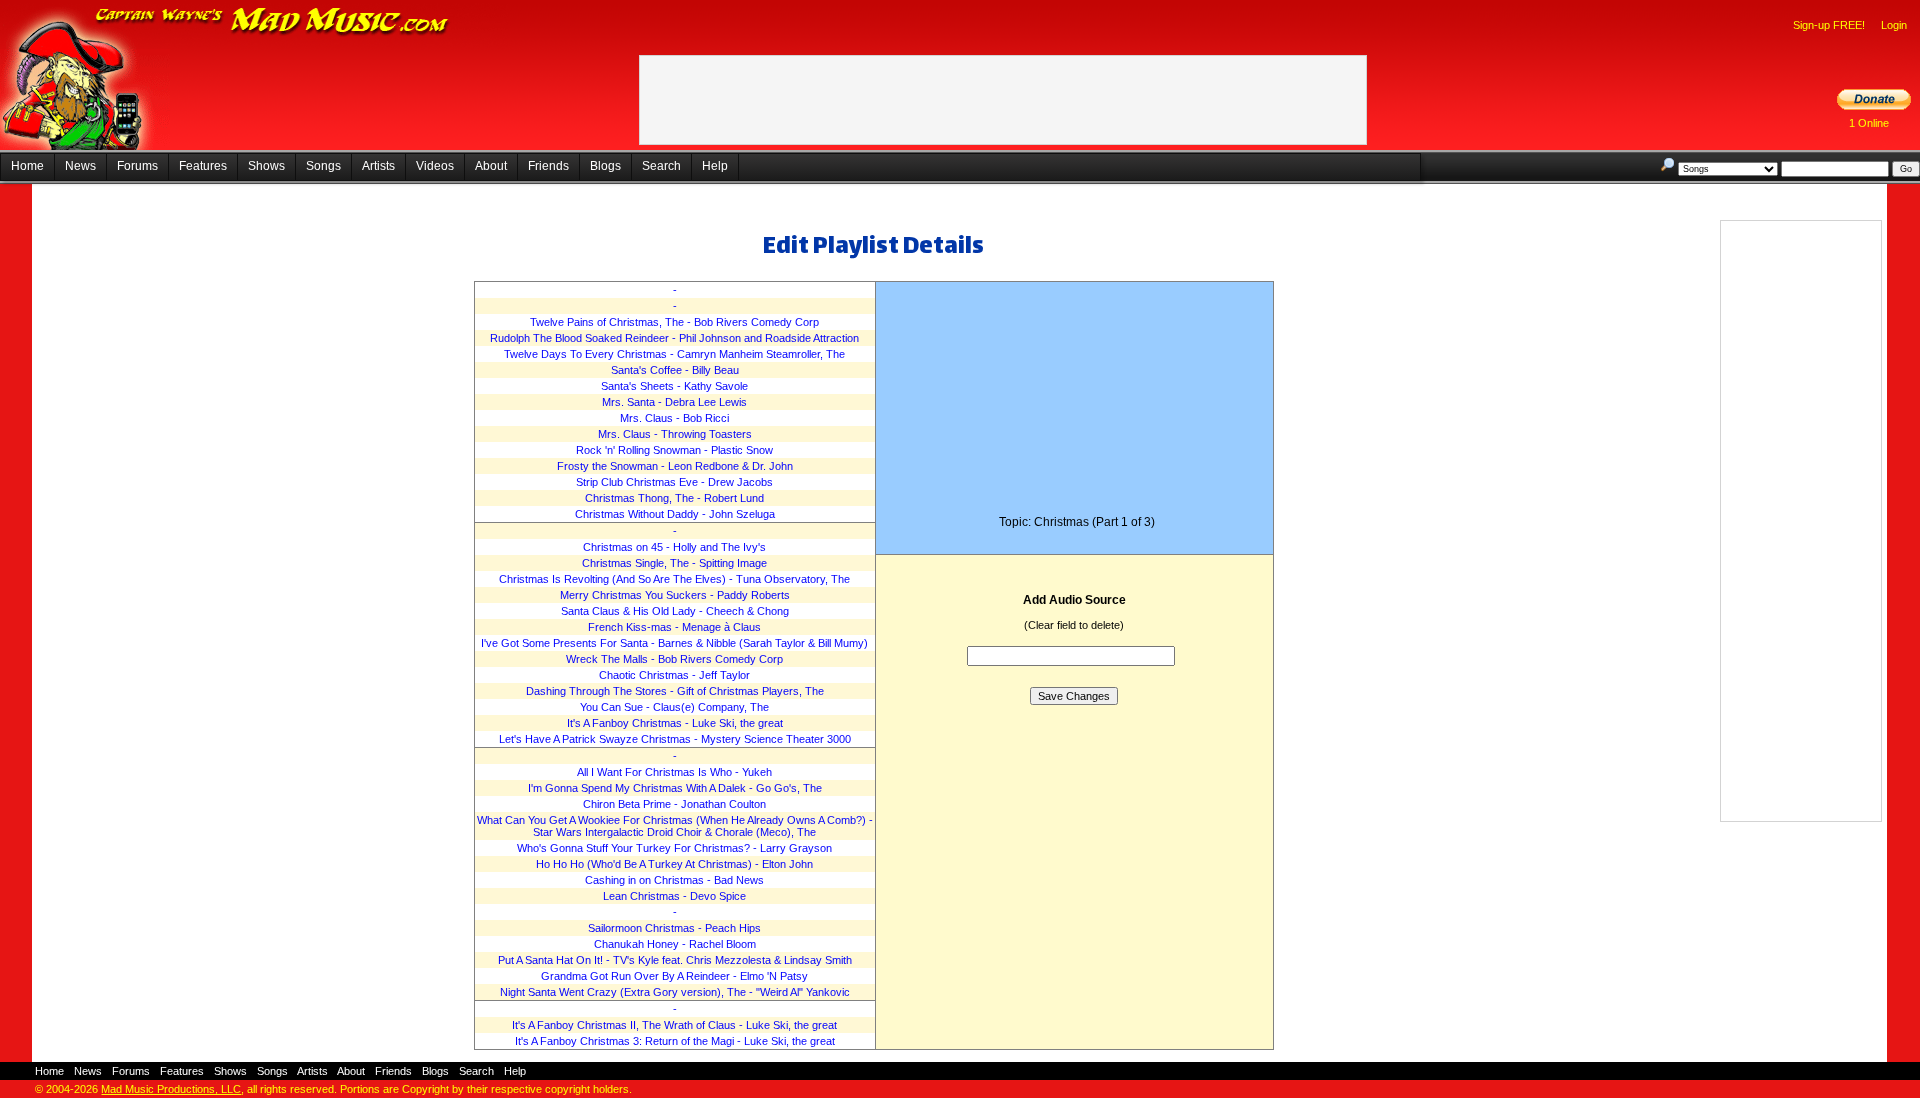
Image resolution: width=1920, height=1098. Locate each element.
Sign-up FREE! (1829, 25)
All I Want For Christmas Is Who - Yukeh (674, 772)
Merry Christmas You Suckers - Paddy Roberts (675, 595)
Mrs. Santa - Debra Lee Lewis (674, 402)
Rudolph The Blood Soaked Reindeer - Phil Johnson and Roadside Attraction (674, 338)
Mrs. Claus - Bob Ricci (674, 418)
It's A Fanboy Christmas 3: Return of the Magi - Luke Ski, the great (675, 1041)
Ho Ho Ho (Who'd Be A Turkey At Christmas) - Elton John (674, 864)
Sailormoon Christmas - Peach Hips (674, 928)
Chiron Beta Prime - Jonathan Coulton (674, 804)
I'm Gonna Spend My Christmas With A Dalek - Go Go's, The (675, 788)
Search (661, 166)
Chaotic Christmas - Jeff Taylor (674, 675)
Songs (323, 166)
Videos (435, 166)
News (80, 166)
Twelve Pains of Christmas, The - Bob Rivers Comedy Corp (674, 322)
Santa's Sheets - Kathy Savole (674, 386)
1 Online (1869, 123)
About (491, 166)
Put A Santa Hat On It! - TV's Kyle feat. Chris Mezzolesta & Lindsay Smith (675, 960)
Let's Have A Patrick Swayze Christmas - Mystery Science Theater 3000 (675, 739)
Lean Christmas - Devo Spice (674, 896)
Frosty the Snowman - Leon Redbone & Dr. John (675, 466)
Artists (378, 166)
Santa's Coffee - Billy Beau (675, 370)
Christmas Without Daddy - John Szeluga (675, 514)
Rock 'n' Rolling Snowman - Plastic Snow (674, 450)
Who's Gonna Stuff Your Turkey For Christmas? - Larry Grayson (674, 848)
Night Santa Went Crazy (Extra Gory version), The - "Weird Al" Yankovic (675, 992)
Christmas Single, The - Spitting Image (674, 563)
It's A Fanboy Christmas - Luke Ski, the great (675, 723)
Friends (548, 166)
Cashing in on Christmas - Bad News (674, 880)
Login (1894, 25)
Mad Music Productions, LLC (171, 1089)
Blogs (605, 166)
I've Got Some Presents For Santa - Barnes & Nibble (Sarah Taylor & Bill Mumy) (674, 643)
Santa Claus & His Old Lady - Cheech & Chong (675, 611)
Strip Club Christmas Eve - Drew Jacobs (674, 482)
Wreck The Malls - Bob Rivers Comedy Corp (674, 659)
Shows (266, 166)
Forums (137, 166)
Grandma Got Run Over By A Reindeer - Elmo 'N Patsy (674, 976)
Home (27, 166)
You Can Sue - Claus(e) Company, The (674, 707)
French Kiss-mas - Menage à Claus (674, 627)
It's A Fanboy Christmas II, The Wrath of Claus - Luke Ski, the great (674, 1025)
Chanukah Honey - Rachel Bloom (675, 944)
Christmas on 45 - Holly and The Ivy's (674, 547)
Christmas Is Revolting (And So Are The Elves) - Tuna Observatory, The (674, 579)
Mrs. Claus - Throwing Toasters (675, 434)
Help (715, 166)
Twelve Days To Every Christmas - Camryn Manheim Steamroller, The (674, 354)
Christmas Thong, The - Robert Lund (674, 498)
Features (203, 166)
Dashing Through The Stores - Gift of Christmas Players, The (675, 691)
